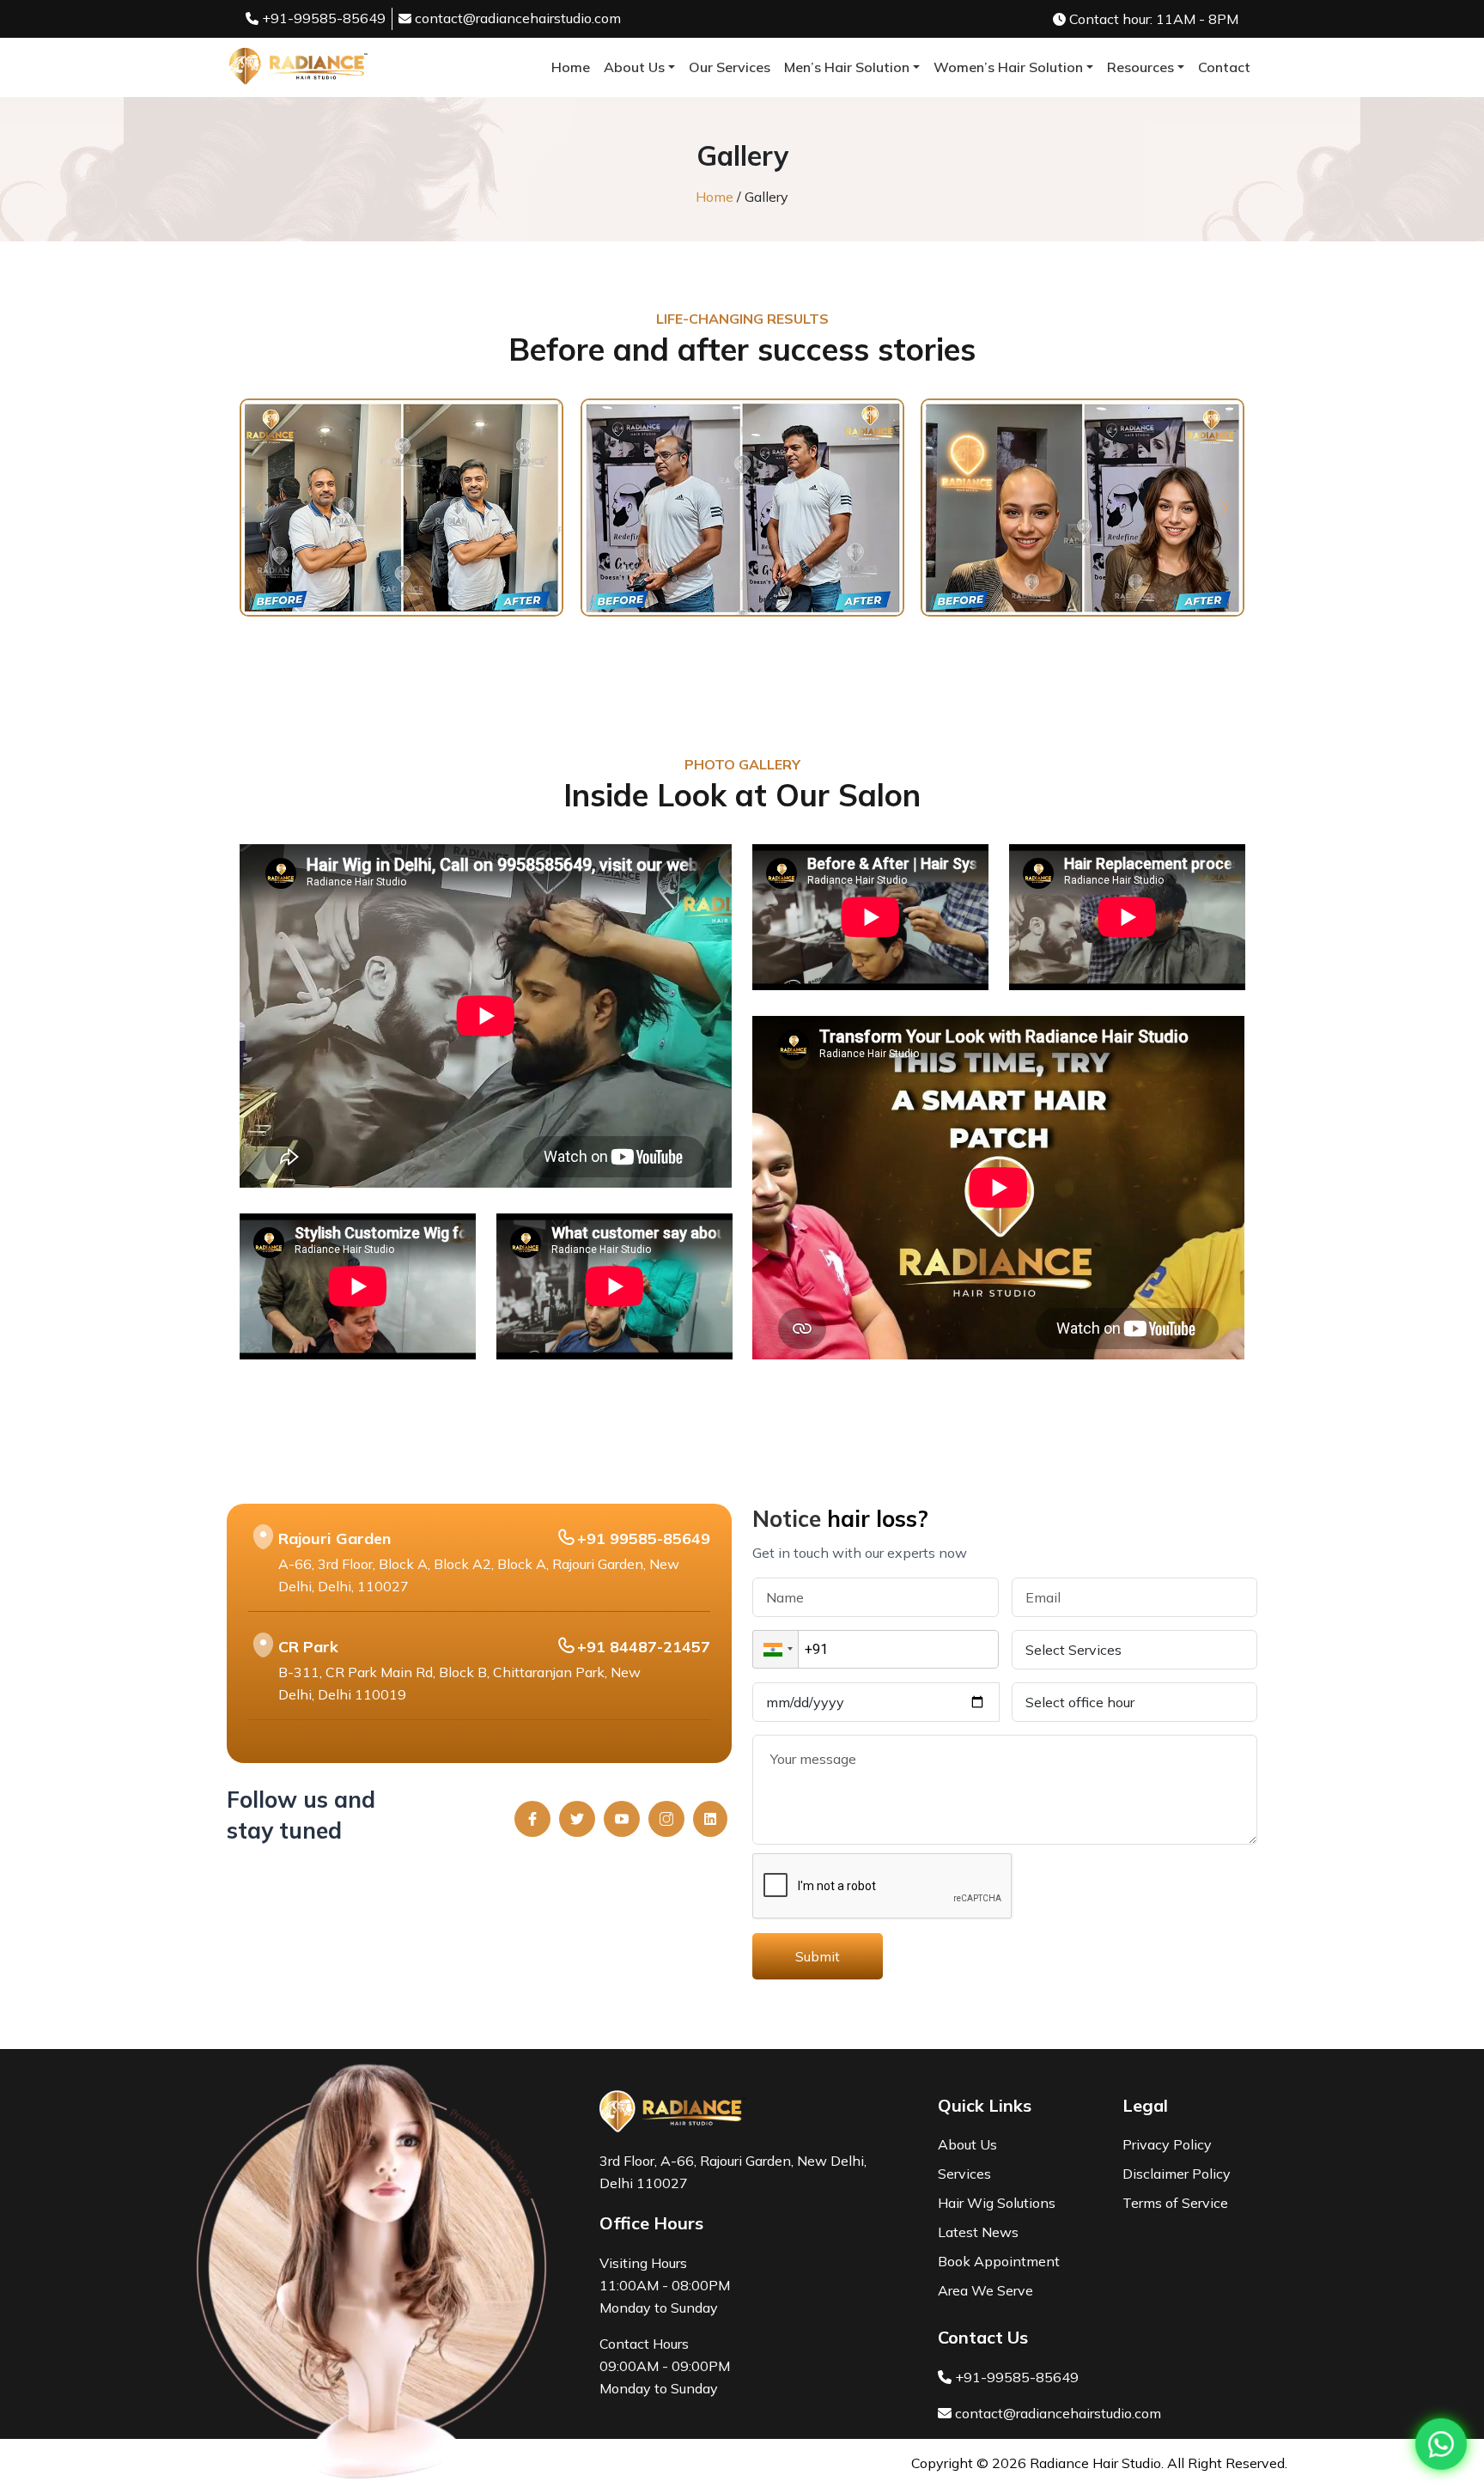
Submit (818, 1956)
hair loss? (878, 1519)
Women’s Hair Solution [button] (1008, 67)
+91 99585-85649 (644, 1538)
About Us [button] (634, 67)
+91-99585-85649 (322, 18)
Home (571, 67)
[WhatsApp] (1441, 2444)
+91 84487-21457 (644, 1647)
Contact (1224, 67)
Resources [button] (1140, 67)
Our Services (730, 67)
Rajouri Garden (335, 1538)
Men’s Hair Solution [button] (847, 67)
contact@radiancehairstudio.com (518, 18)
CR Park (308, 1647)
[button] (260, 508)
